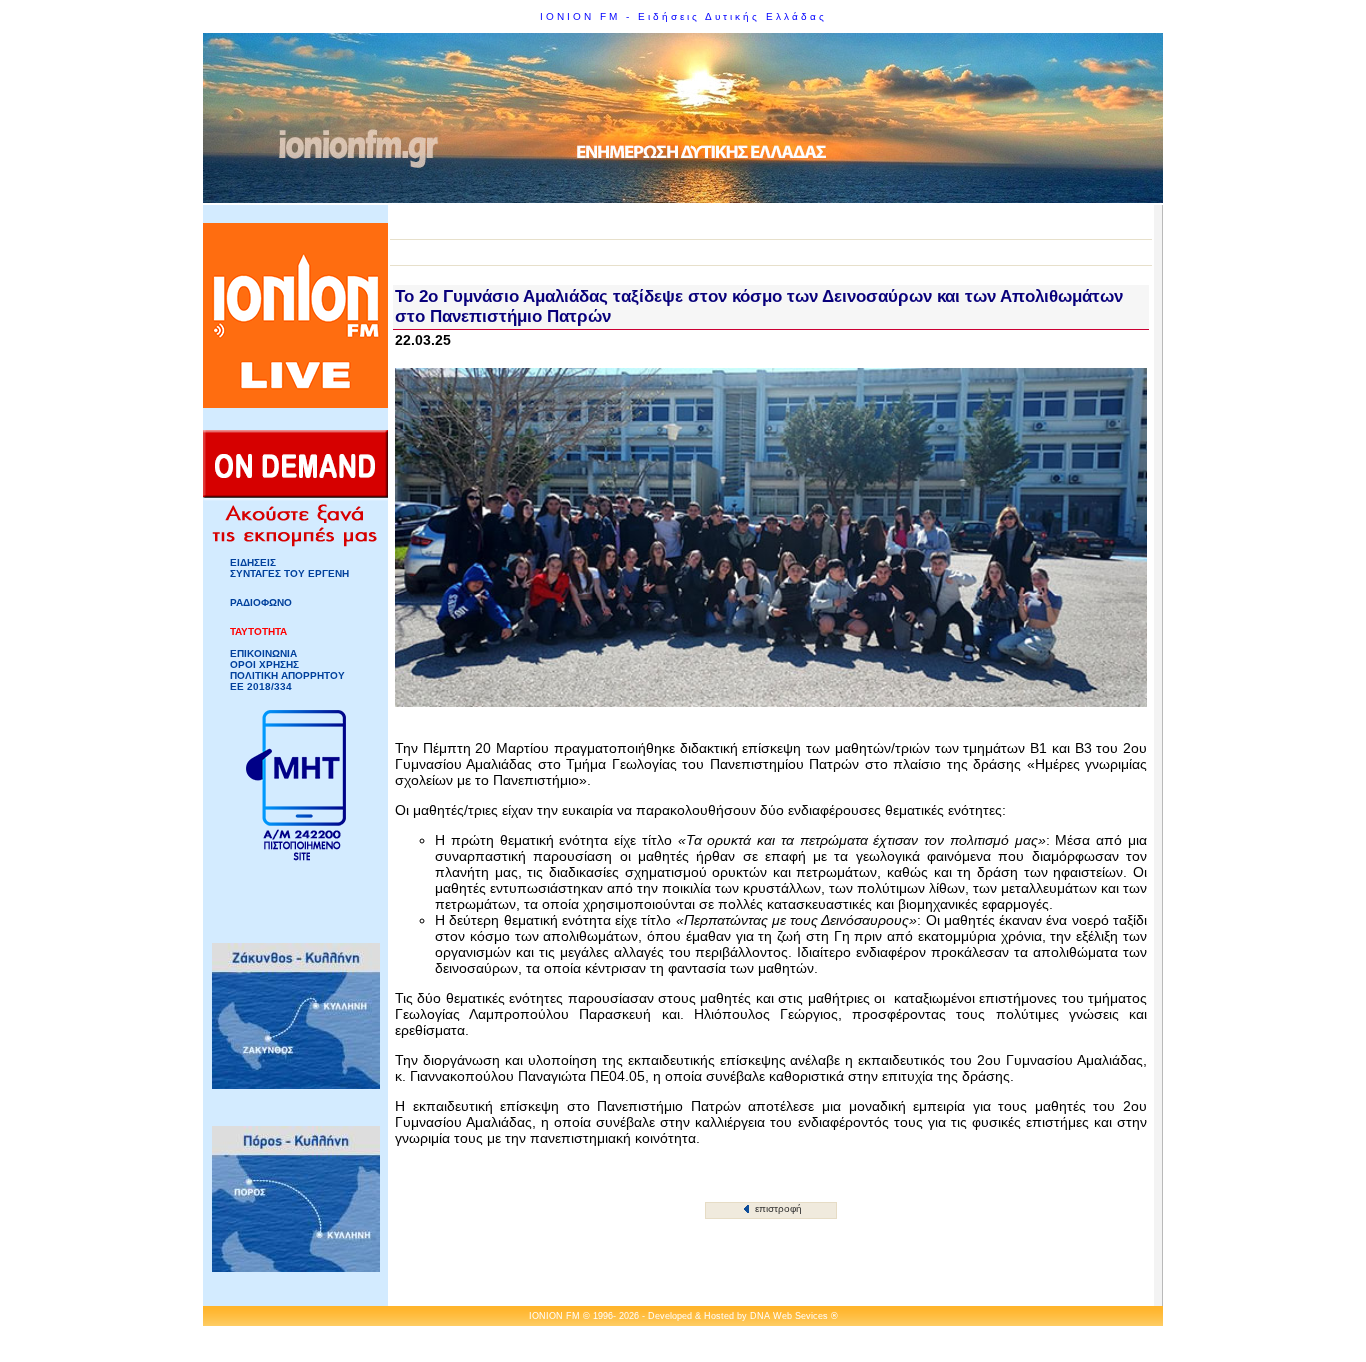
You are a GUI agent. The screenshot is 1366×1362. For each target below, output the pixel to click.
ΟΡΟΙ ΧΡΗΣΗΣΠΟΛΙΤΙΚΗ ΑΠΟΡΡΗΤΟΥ (287, 670)
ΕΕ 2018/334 (261, 686)
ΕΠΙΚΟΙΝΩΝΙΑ (263, 653)
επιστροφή (777, 1208)
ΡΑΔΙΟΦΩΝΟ (261, 602)
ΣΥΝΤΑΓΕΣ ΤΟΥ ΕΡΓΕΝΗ (289, 573)
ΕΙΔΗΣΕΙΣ (253, 562)
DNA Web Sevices (789, 1316)
